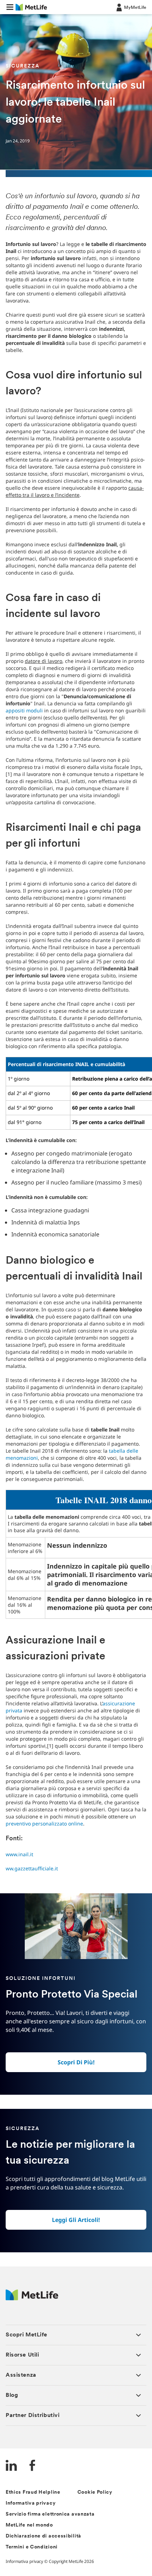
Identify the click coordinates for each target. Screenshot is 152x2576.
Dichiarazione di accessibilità (43, 2536)
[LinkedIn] (11, 2466)
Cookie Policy (95, 2492)
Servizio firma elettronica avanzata (50, 2514)
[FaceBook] (33, 2466)
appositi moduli (25, 710)
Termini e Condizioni (32, 2547)
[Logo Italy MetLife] (32, 2298)
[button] (10, 7)
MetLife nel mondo (29, 2525)
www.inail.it (19, 1854)
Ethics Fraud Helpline (33, 2492)
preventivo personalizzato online (44, 1824)
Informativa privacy (31, 2503)
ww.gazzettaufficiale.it (32, 1868)
